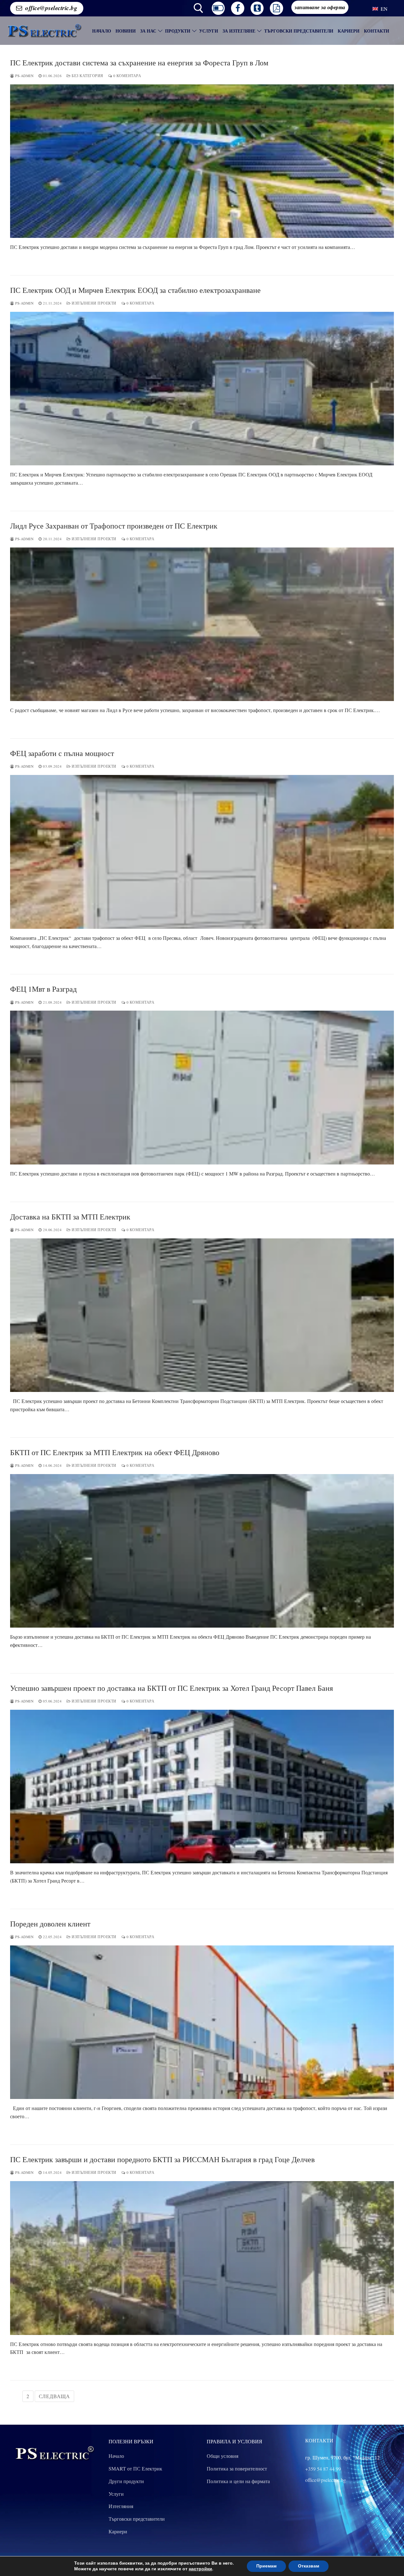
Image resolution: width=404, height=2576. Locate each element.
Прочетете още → (36, 260)
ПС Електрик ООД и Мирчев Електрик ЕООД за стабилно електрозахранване (135, 290)
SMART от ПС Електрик (135, 2468)
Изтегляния (121, 2506)
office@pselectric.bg (51, 8)
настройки (200, 2569)
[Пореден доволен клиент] (202, 2022)
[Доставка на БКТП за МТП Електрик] (202, 1315)
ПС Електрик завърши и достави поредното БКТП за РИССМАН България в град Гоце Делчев (162, 2159)
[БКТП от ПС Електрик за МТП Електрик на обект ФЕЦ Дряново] (202, 1551)
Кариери (118, 2531)
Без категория (87, 76)
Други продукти (126, 2481)
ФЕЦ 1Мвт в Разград (43, 989)
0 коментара (127, 76)
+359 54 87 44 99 (323, 2469)
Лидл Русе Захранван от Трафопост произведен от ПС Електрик (114, 526)
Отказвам (309, 2566)
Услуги (116, 2494)
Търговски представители (137, 2519)
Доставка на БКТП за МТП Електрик (70, 1217)
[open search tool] (199, 8)
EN (383, 9)
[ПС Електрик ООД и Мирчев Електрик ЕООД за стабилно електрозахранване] (202, 389)
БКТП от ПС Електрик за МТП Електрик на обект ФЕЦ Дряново (115, 1452)
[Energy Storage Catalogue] (276, 8)
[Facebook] (238, 8)
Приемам (266, 2566)
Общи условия (223, 2456)
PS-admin (24, 76)
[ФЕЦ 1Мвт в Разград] (202, 1087)
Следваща (54, 2396)
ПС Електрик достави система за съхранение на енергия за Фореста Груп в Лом (139, 63)
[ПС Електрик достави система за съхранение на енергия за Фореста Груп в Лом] (202, 161)
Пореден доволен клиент (50, 1924)
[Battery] (218, 8)
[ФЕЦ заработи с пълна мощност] (202, 852)
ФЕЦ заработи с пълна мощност (62, 753)
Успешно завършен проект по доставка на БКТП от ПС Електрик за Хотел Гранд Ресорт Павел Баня (172, 1688)
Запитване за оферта (320, 7)
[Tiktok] (257, 8)
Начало (116, 2456)
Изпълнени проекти (94, 303)
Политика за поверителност (237, 2468)
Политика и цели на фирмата (238, 2481)
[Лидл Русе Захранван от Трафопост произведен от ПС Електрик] (202, 624)
